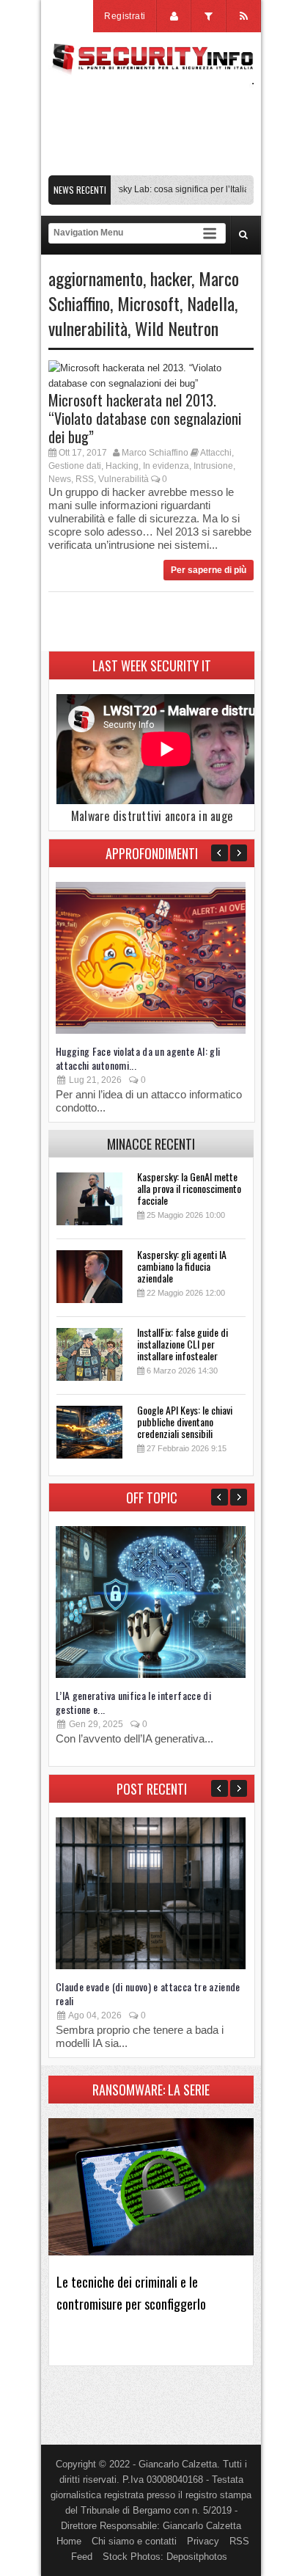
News (60, 479)
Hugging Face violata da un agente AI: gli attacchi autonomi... (138, 1058)
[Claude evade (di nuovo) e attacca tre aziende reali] (151, 1966)
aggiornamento (96, 278)
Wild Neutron (177, 328)
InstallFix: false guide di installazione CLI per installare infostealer (183, 1344)
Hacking (122, 466)
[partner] (151, 168)
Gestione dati (75, 466)
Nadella (211, 303)
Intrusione (213, 466)
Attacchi (216, 453)
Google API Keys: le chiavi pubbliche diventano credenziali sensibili (185, 1422)
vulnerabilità (88, 328)
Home (69, 2541)
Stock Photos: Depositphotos (165, 2557)
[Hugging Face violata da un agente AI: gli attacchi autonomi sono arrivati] (151, 1030)
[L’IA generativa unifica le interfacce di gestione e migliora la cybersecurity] (151, 1675)
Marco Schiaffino (155, 453)
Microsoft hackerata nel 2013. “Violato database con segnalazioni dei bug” (145, 418)
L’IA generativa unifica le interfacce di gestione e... (133, 1702)
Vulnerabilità (124, 479)
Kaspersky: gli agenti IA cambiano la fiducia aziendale (182, 1266)
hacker (171, 278)
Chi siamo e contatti (134, 2541)
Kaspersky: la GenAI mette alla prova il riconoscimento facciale (189, 1188)
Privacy (203, 2541)
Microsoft (148, 303)
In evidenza (166, 466)
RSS (85, 479)
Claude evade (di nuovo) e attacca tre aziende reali (148, 1993)
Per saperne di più (209, 570)
